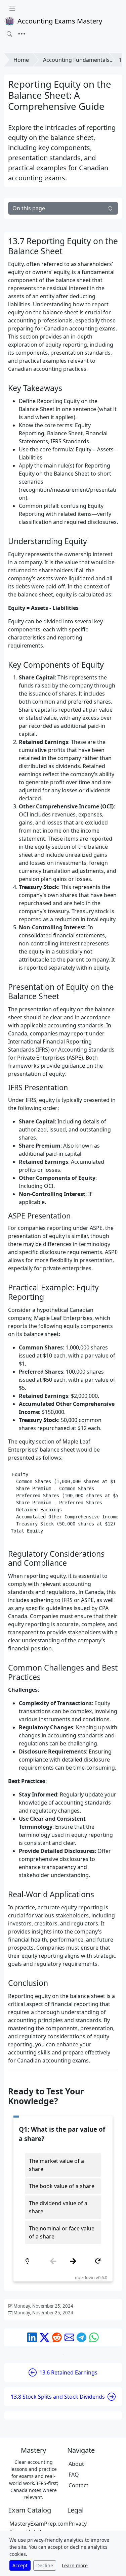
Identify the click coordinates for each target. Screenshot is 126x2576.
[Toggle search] (9, 34)
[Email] (69, 2337)
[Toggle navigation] (22, 34)
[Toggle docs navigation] (12, 8)
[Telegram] (81, 2337)
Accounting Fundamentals (76, 60)
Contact (78, 2485)
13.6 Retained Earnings (68, 2372)
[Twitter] (45, 2337)
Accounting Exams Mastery (60, 21)
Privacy (78, 2524)
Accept (20, 2565)
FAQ (74, 2475)
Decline (45, 2565)
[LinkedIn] (32, 2337)
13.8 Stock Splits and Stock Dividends (58, 2397)
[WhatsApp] (94, 2337)
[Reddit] (57, 2337)
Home (21, 60)
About (76, 2464)
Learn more (75, 2565)
